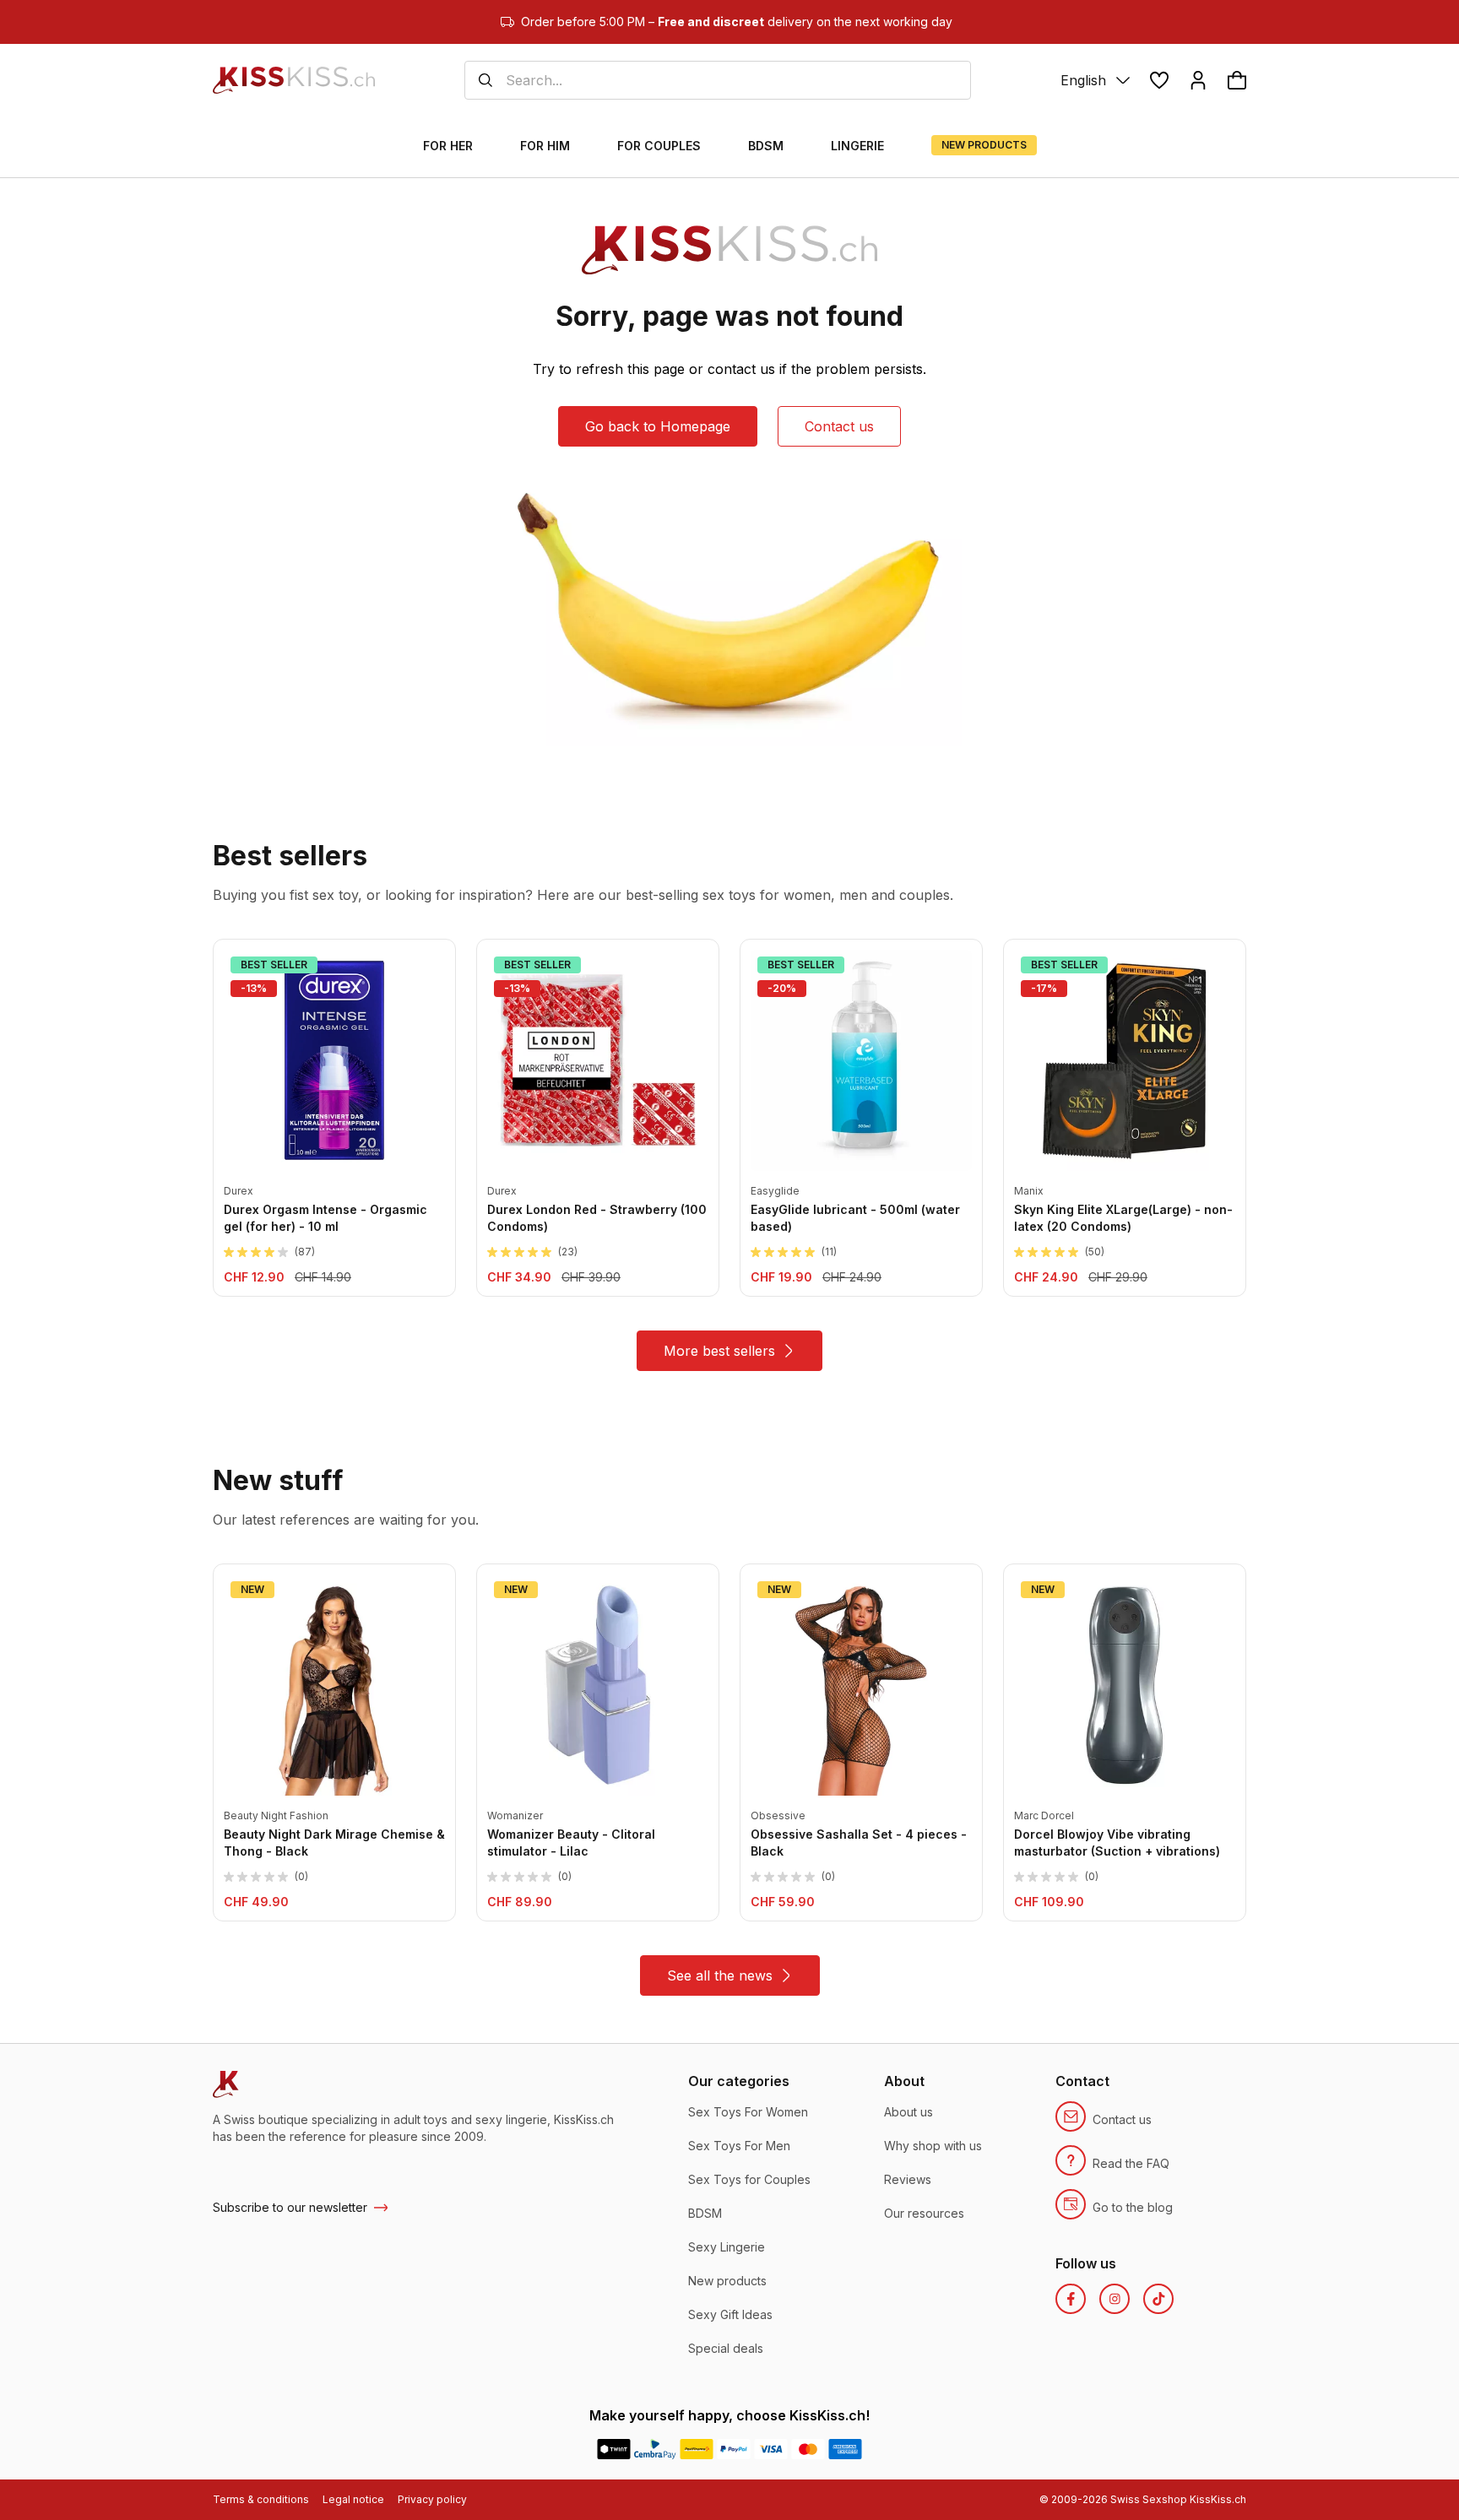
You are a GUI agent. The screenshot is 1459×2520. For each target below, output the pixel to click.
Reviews (908, 2179)
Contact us (839, 426)
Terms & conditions (261, 2499)
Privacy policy (432, 2499)
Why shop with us (933, 2146)
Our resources (924, 2213)
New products (727, 2281)
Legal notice (353, 2499)
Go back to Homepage (658, 426)
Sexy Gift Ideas (730, 2314)
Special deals (726, 2348)
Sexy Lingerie (727, 2247)
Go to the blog (1133, 2207)
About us (908, 2112)
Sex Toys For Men (739, 2146)
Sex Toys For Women (748, 2112)
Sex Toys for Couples (749, 2179)
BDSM (705, 2213)
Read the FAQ (1131, 2163)
